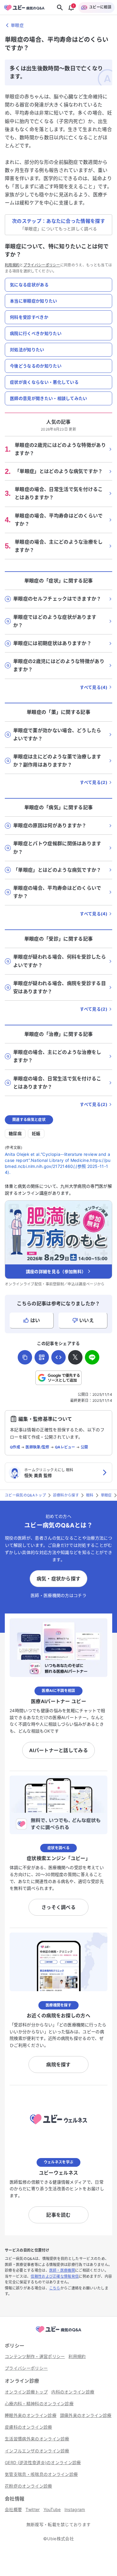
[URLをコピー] (25, 1357)
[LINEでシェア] (92, 1357)
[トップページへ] (58, 2333)
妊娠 (36, 1133)
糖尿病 (15, 1133)
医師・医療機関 (62, 2270)
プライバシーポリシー (42, 265)
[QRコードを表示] (42, 1357)
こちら (55, 2288)
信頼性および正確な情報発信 (55, 2276)
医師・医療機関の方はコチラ (58, 1595)
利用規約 (12, 265)
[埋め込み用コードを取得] (58, 1357)
